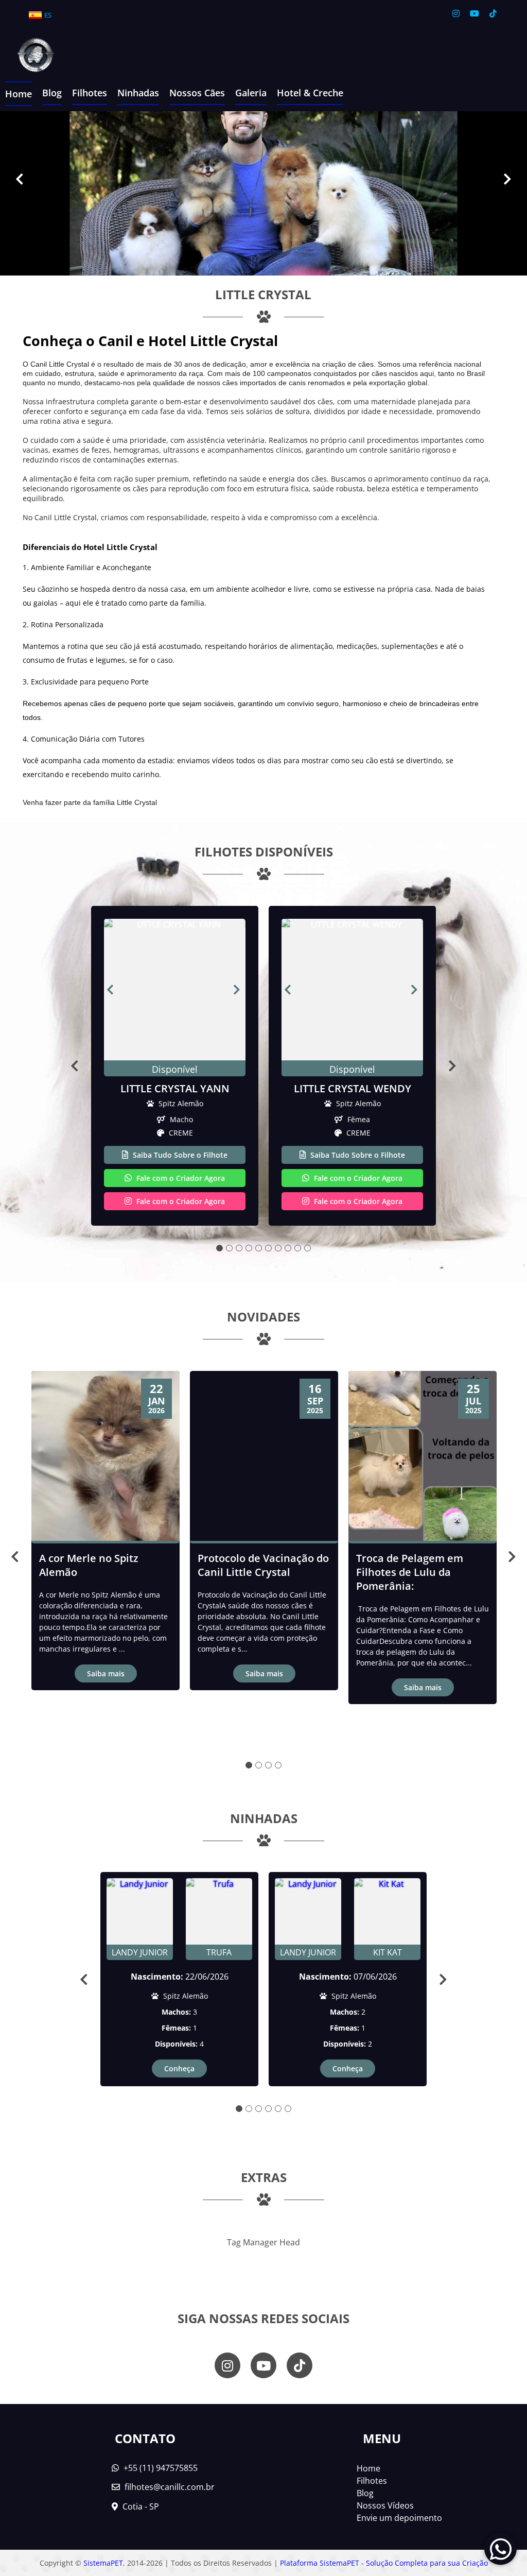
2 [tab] (229, 1248)
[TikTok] (493, 13)
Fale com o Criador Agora (180, 1178)
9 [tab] (298, 1248)
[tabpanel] (175, 1066)
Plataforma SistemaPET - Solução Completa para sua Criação (384, 2563)
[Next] (507, 178)
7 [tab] (278, 1248)
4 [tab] (249, 1248)
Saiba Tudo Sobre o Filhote (179, 1155)
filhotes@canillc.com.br (170, 2487)
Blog (52, 93)
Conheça (179, 2068)
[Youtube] (475, 13)
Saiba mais (106, 1673)
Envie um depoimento (399, 2518)
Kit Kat (388, 1952)
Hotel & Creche (310, 93)
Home (19, 94)
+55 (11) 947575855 (160, 2468)
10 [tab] (308, 1248)
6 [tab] (268, 1248)
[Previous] (20, 178)
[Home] (28, 56)
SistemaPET (103, 2563)
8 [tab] (288, 1248)
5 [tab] (259, 1248)
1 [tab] (219, 1248)
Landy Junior (140, 1952)
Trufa (219, 1952)
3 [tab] (239, 1248)
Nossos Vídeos (385, 2505)
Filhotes (90, 93)
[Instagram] (456, 13)
